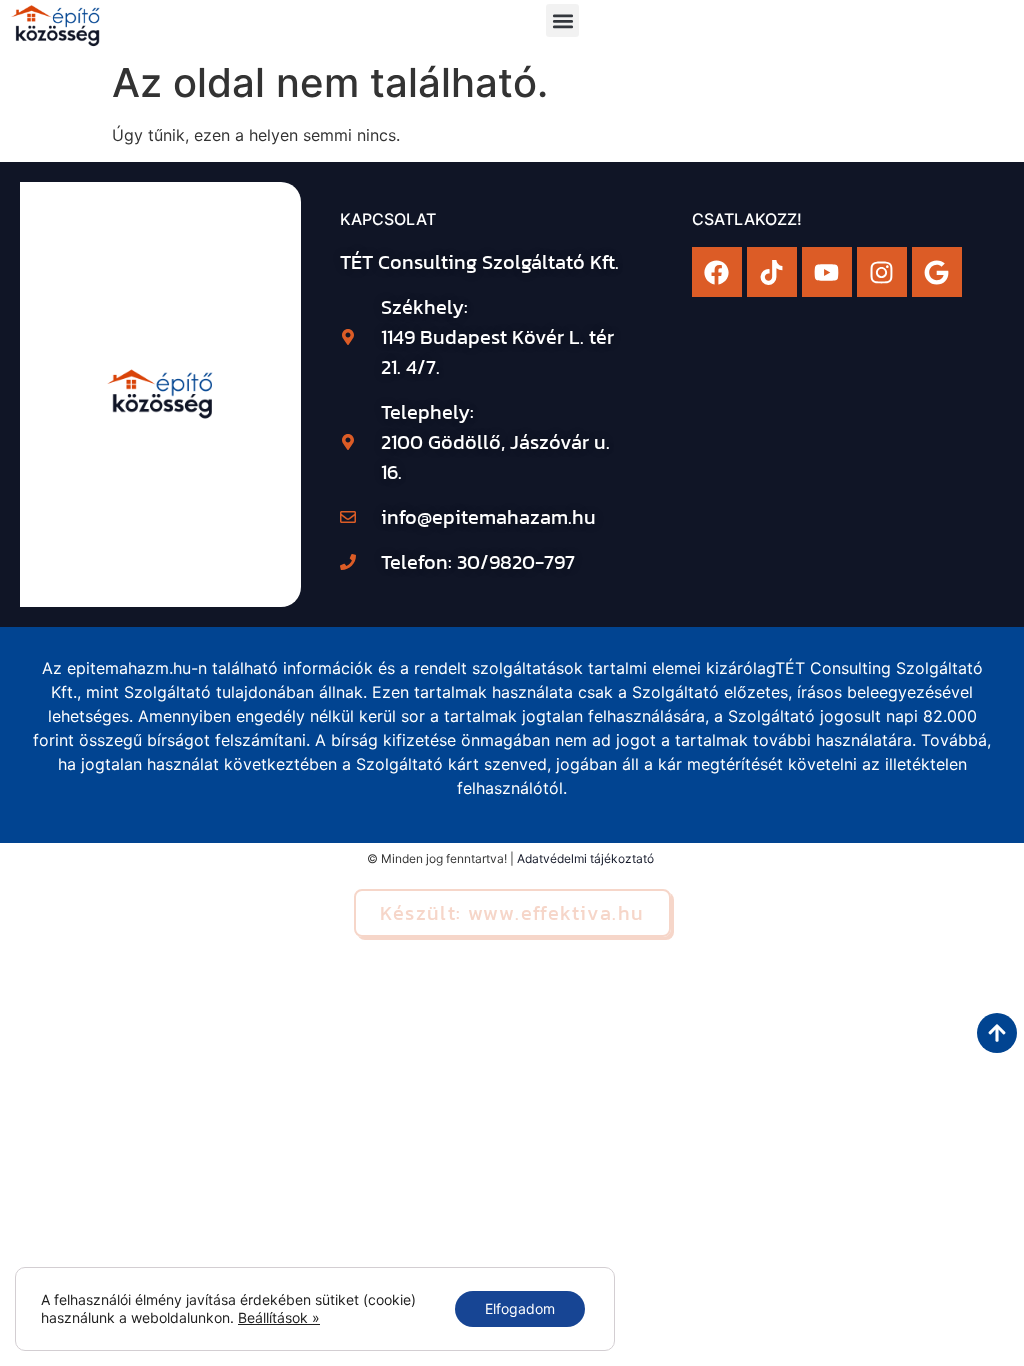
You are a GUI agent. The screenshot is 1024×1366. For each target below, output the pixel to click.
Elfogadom (520, 1308)
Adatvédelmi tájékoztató (585, 858)
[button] (562, 20)
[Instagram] (882, 272)
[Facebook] (717, 272)
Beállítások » (279, 1317)
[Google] (937, 272)
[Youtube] (827, 272)
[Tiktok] (772, 272)
